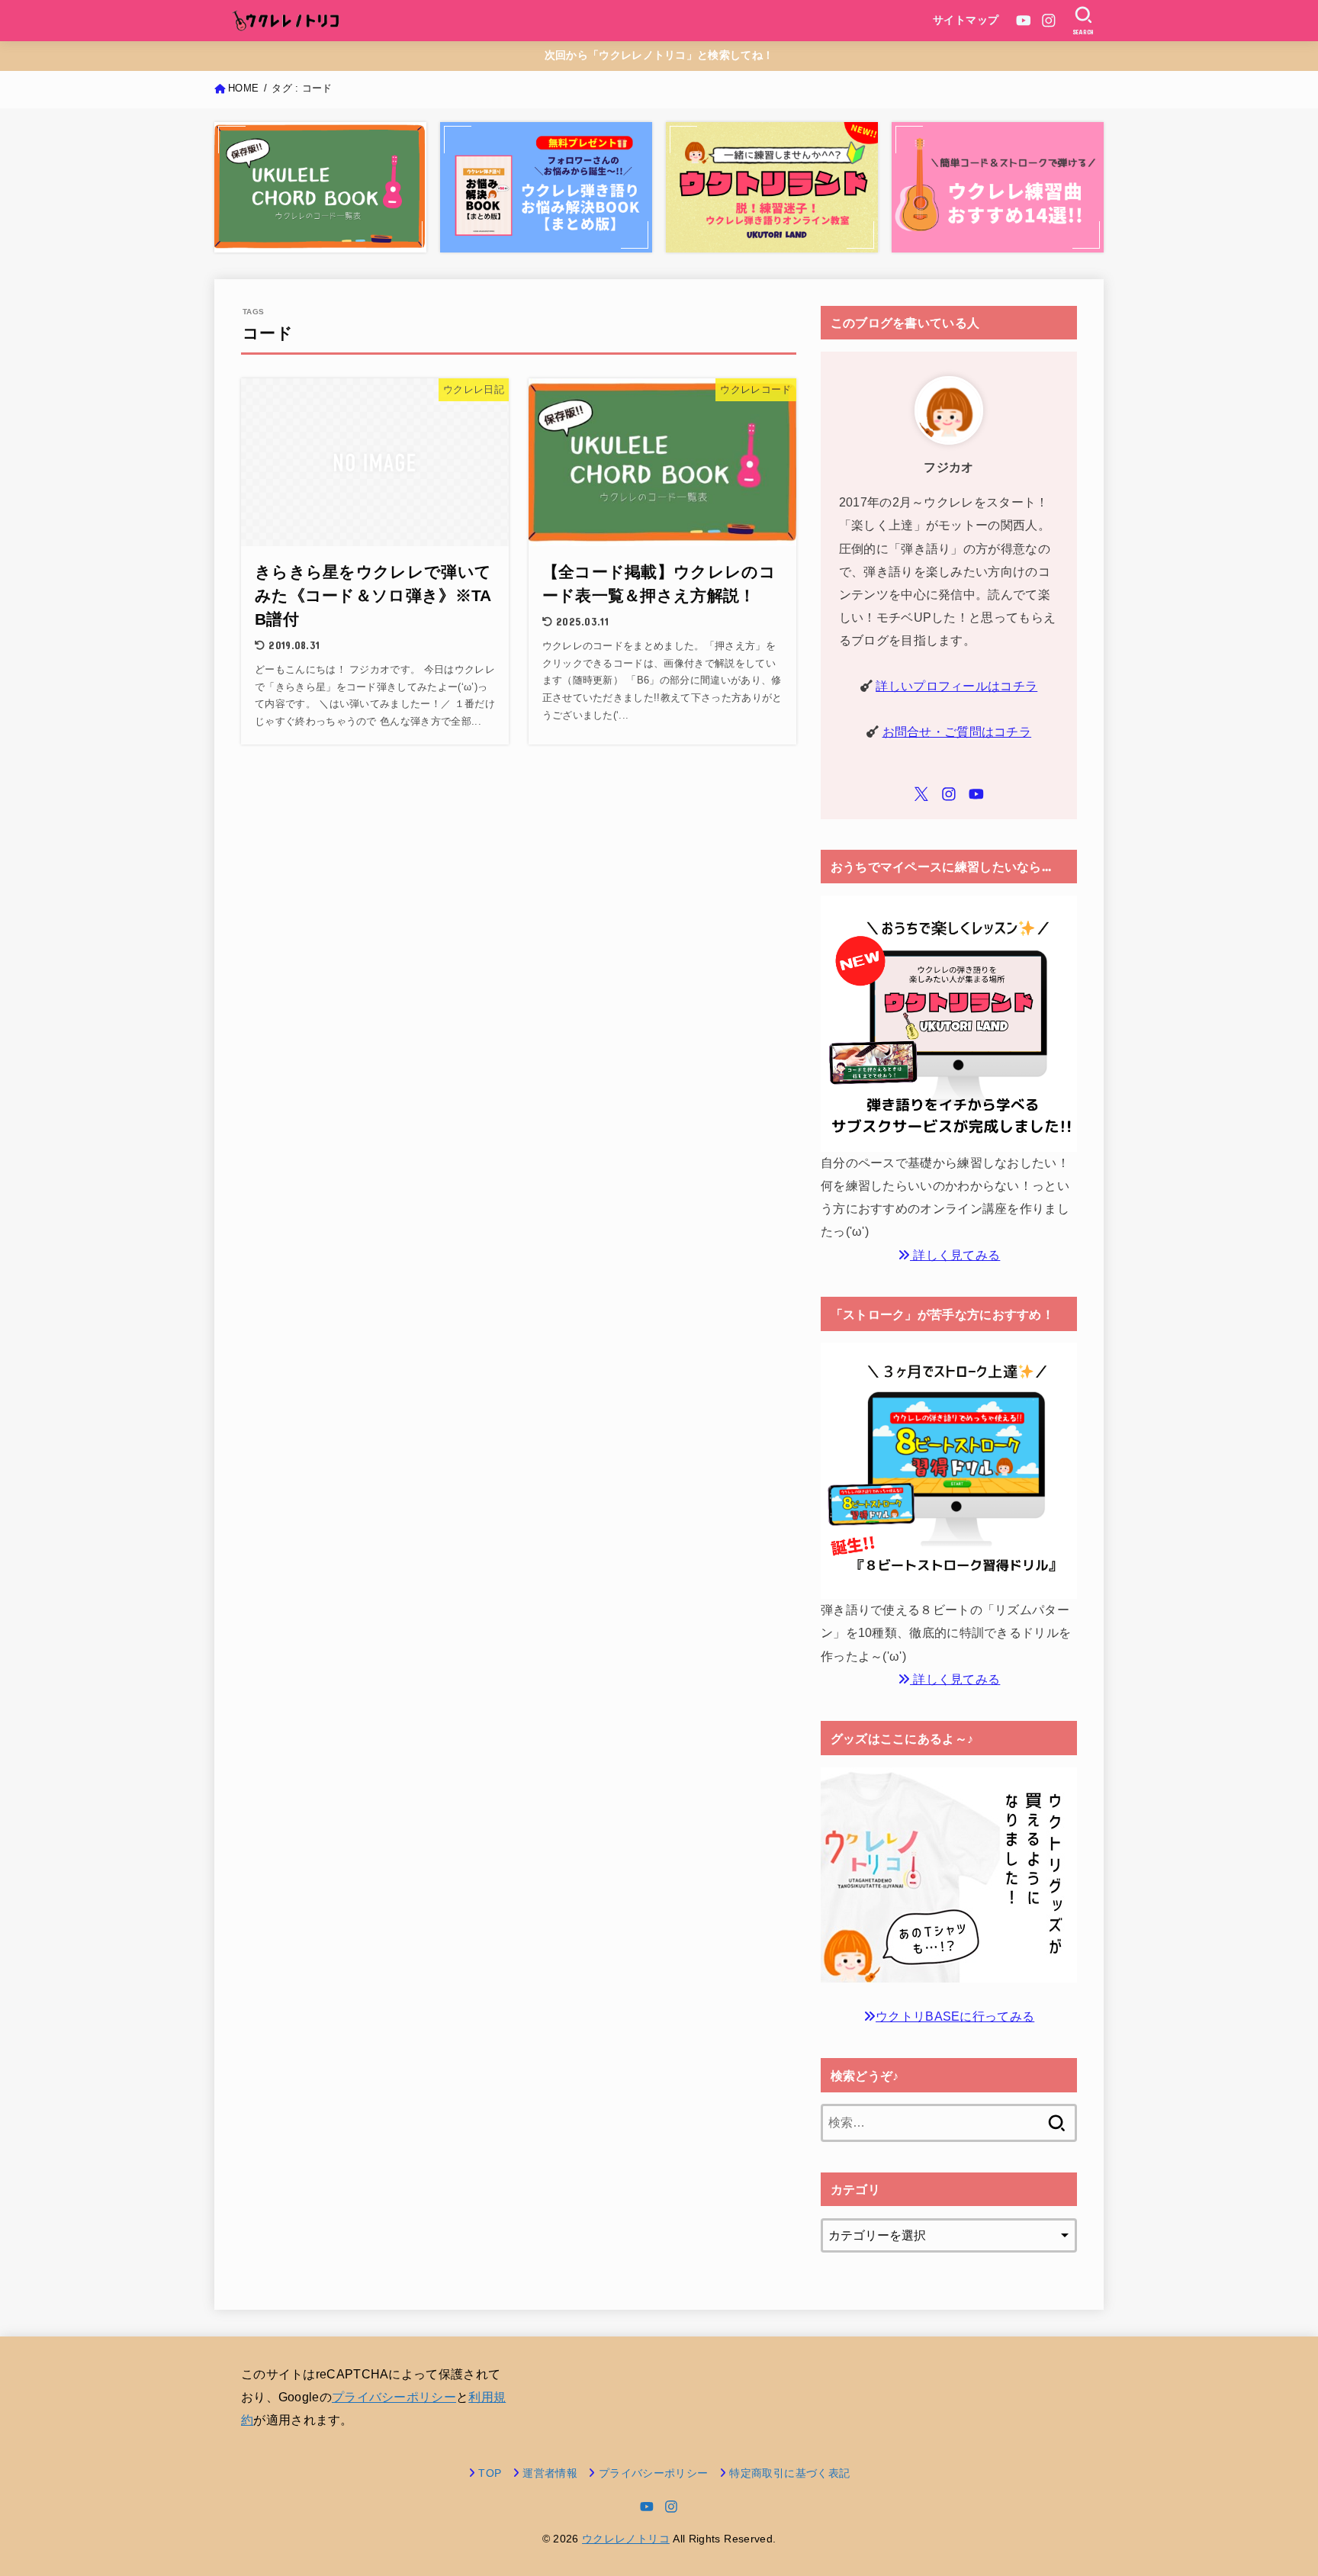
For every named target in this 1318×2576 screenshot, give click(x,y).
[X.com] (921, 794)
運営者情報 (550, 2473)
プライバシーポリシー (394, 2397)
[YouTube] (1024, 21)
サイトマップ (966, 20)
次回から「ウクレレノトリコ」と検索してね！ (659, 55)
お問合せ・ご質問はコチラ (957, 732)
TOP (490, 2473)
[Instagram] (1049, 21)
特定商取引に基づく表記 (789, 2473)
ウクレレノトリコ (626, 2539)
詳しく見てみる (955, 1255)
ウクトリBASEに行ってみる (955, 2016)
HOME (243, 88)
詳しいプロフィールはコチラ (956, 686)
